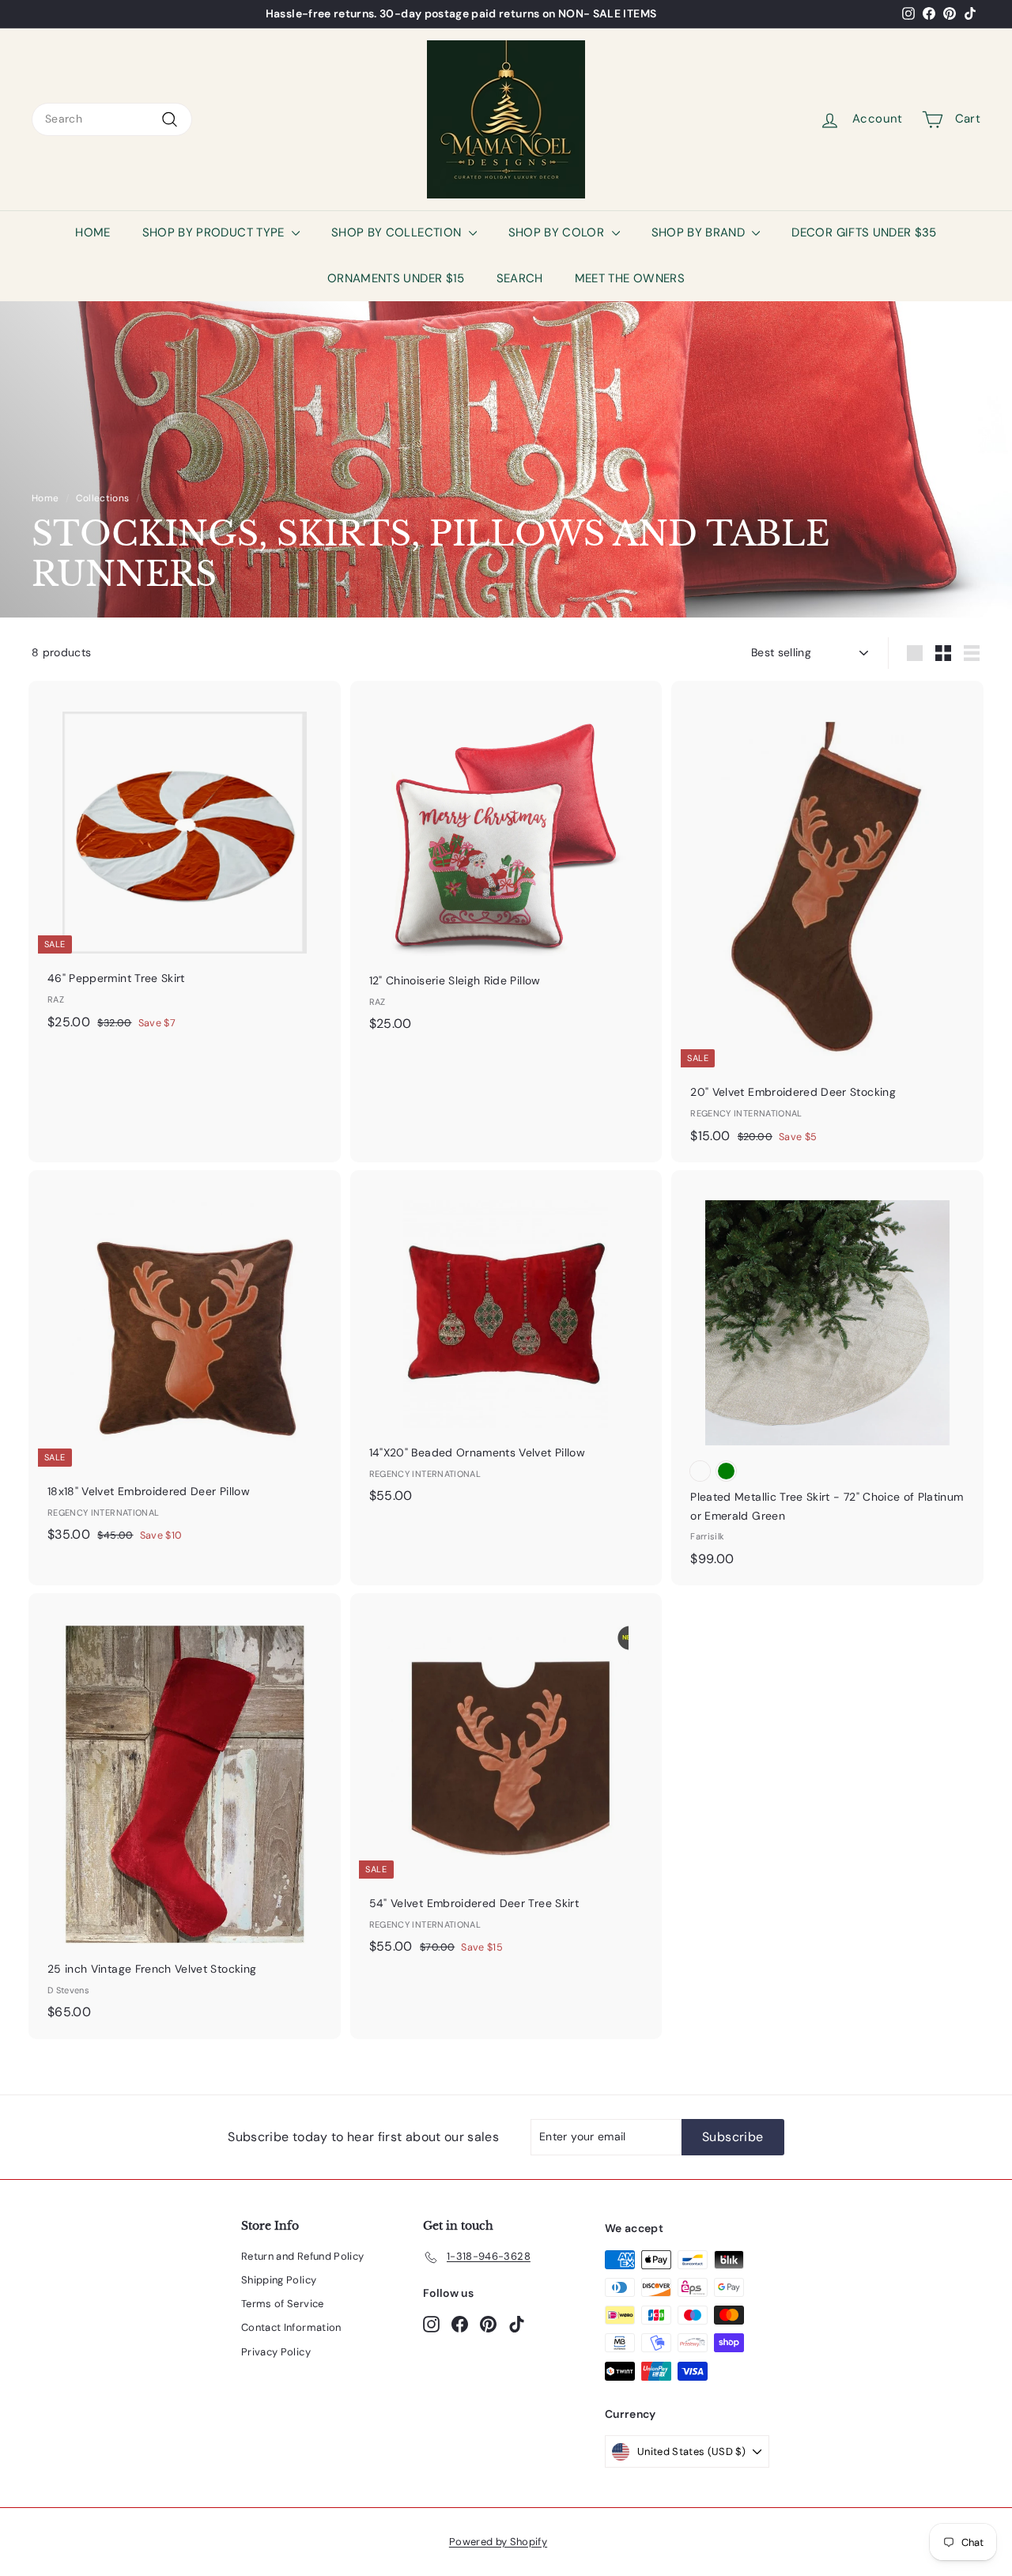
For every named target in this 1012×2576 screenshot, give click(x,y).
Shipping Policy (279, 2280)
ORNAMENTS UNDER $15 (396, 278)
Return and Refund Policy (302, 2256)
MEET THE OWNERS (630, 278)
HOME (93, 232)
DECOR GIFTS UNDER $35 (864, 232)
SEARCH (520, 278)
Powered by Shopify (498, 2542)
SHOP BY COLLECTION (398, 232)
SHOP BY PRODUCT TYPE (215, 232)
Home (45, 498)
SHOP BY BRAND (700, 232)
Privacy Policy (276, 2352)
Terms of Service (283, 2304)
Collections (102, 498)
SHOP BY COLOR (558, 232)
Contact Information (291, 2327)
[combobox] (112, 119)
